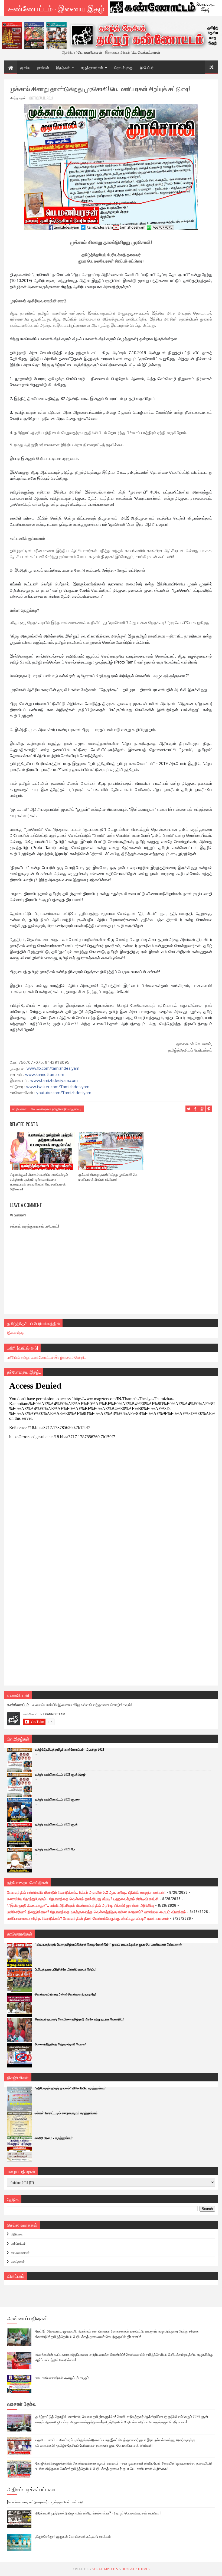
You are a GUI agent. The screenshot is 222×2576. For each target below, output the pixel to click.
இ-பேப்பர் (147, 67)
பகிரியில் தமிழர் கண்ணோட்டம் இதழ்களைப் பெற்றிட (47, 1357)
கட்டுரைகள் (19, 1109)
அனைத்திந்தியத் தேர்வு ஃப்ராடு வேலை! (60, 2044)
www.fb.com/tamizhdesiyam (53, 1068)
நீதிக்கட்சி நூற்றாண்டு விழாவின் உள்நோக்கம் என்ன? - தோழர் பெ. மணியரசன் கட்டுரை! (98, 2513)
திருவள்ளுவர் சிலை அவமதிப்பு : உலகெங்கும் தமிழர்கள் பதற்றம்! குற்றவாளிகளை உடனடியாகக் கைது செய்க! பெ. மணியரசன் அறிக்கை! (39, 1182)
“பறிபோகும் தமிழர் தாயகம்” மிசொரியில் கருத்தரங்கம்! (71, 2088)
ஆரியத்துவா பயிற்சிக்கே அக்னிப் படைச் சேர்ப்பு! (66, 1969)
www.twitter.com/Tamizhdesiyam (58, 1087)
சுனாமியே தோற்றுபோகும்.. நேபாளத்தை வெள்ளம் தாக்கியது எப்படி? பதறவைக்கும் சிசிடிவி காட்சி (83, 1899)
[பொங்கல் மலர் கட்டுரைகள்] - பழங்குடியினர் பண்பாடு (45, 2502)
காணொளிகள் (20, 2253)
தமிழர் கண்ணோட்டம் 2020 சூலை (57, 1799)
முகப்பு (25, 67)
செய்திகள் (18, 2261)
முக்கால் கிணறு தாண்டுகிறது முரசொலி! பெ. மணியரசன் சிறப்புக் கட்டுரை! (108, 1177)
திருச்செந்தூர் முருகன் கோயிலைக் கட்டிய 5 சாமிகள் (73, 2536)
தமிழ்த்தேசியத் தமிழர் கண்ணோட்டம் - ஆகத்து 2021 (69, 1750)
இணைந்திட (16, 1333)
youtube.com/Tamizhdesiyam (64, 1092)
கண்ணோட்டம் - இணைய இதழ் (56, 8)
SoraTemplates (105, 2569)
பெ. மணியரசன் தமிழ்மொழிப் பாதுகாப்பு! (56, 1109)
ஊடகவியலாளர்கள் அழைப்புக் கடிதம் (62, 2378)
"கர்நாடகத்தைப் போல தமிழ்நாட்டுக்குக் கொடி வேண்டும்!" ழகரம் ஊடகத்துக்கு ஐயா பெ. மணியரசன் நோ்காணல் (108, 1944)
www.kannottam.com (45, 1074)
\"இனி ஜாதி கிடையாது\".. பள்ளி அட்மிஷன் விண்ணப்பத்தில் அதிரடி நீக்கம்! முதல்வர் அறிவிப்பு (81, 1905)
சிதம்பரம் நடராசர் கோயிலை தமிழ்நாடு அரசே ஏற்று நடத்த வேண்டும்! (79, 2019)
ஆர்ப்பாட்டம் (18, 2243)
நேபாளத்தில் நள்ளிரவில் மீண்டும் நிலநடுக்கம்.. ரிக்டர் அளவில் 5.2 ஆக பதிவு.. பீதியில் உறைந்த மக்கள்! (86, 1892)
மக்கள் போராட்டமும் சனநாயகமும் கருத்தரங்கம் (66, 2113)
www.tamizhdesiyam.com (54, 1080)
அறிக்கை (17, 2234)
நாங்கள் (43, 67)
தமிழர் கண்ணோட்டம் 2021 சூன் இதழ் (60, 1774)
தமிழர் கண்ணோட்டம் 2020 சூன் (56, 1824)
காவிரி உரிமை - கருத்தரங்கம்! (54, 2138)
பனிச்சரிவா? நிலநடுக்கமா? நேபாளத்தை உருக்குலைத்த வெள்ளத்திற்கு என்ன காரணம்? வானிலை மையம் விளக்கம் (96, 1912)
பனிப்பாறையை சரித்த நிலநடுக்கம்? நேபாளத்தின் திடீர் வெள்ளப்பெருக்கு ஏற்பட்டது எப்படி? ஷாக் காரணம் (88, 1918)
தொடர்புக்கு (123, 67)
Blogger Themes (136, 2569)
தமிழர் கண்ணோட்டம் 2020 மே (55, 1849)
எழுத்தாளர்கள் (92, 67)
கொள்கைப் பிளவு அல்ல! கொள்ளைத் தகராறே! (65, 1994)
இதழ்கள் (63, 67)
